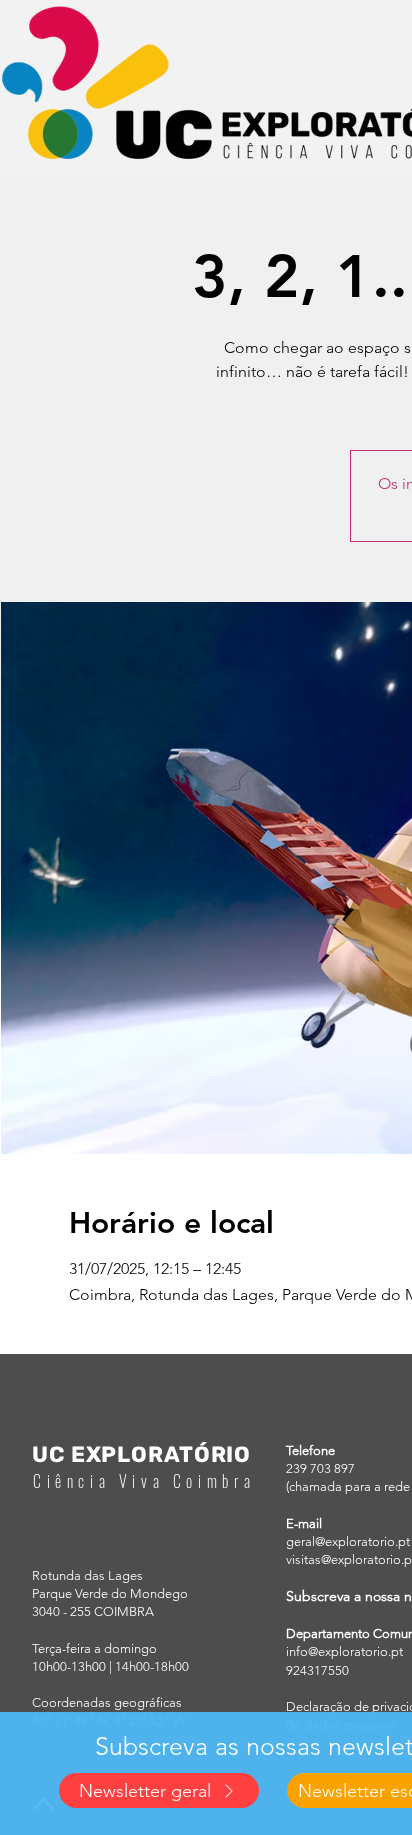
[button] (159, 1790)
